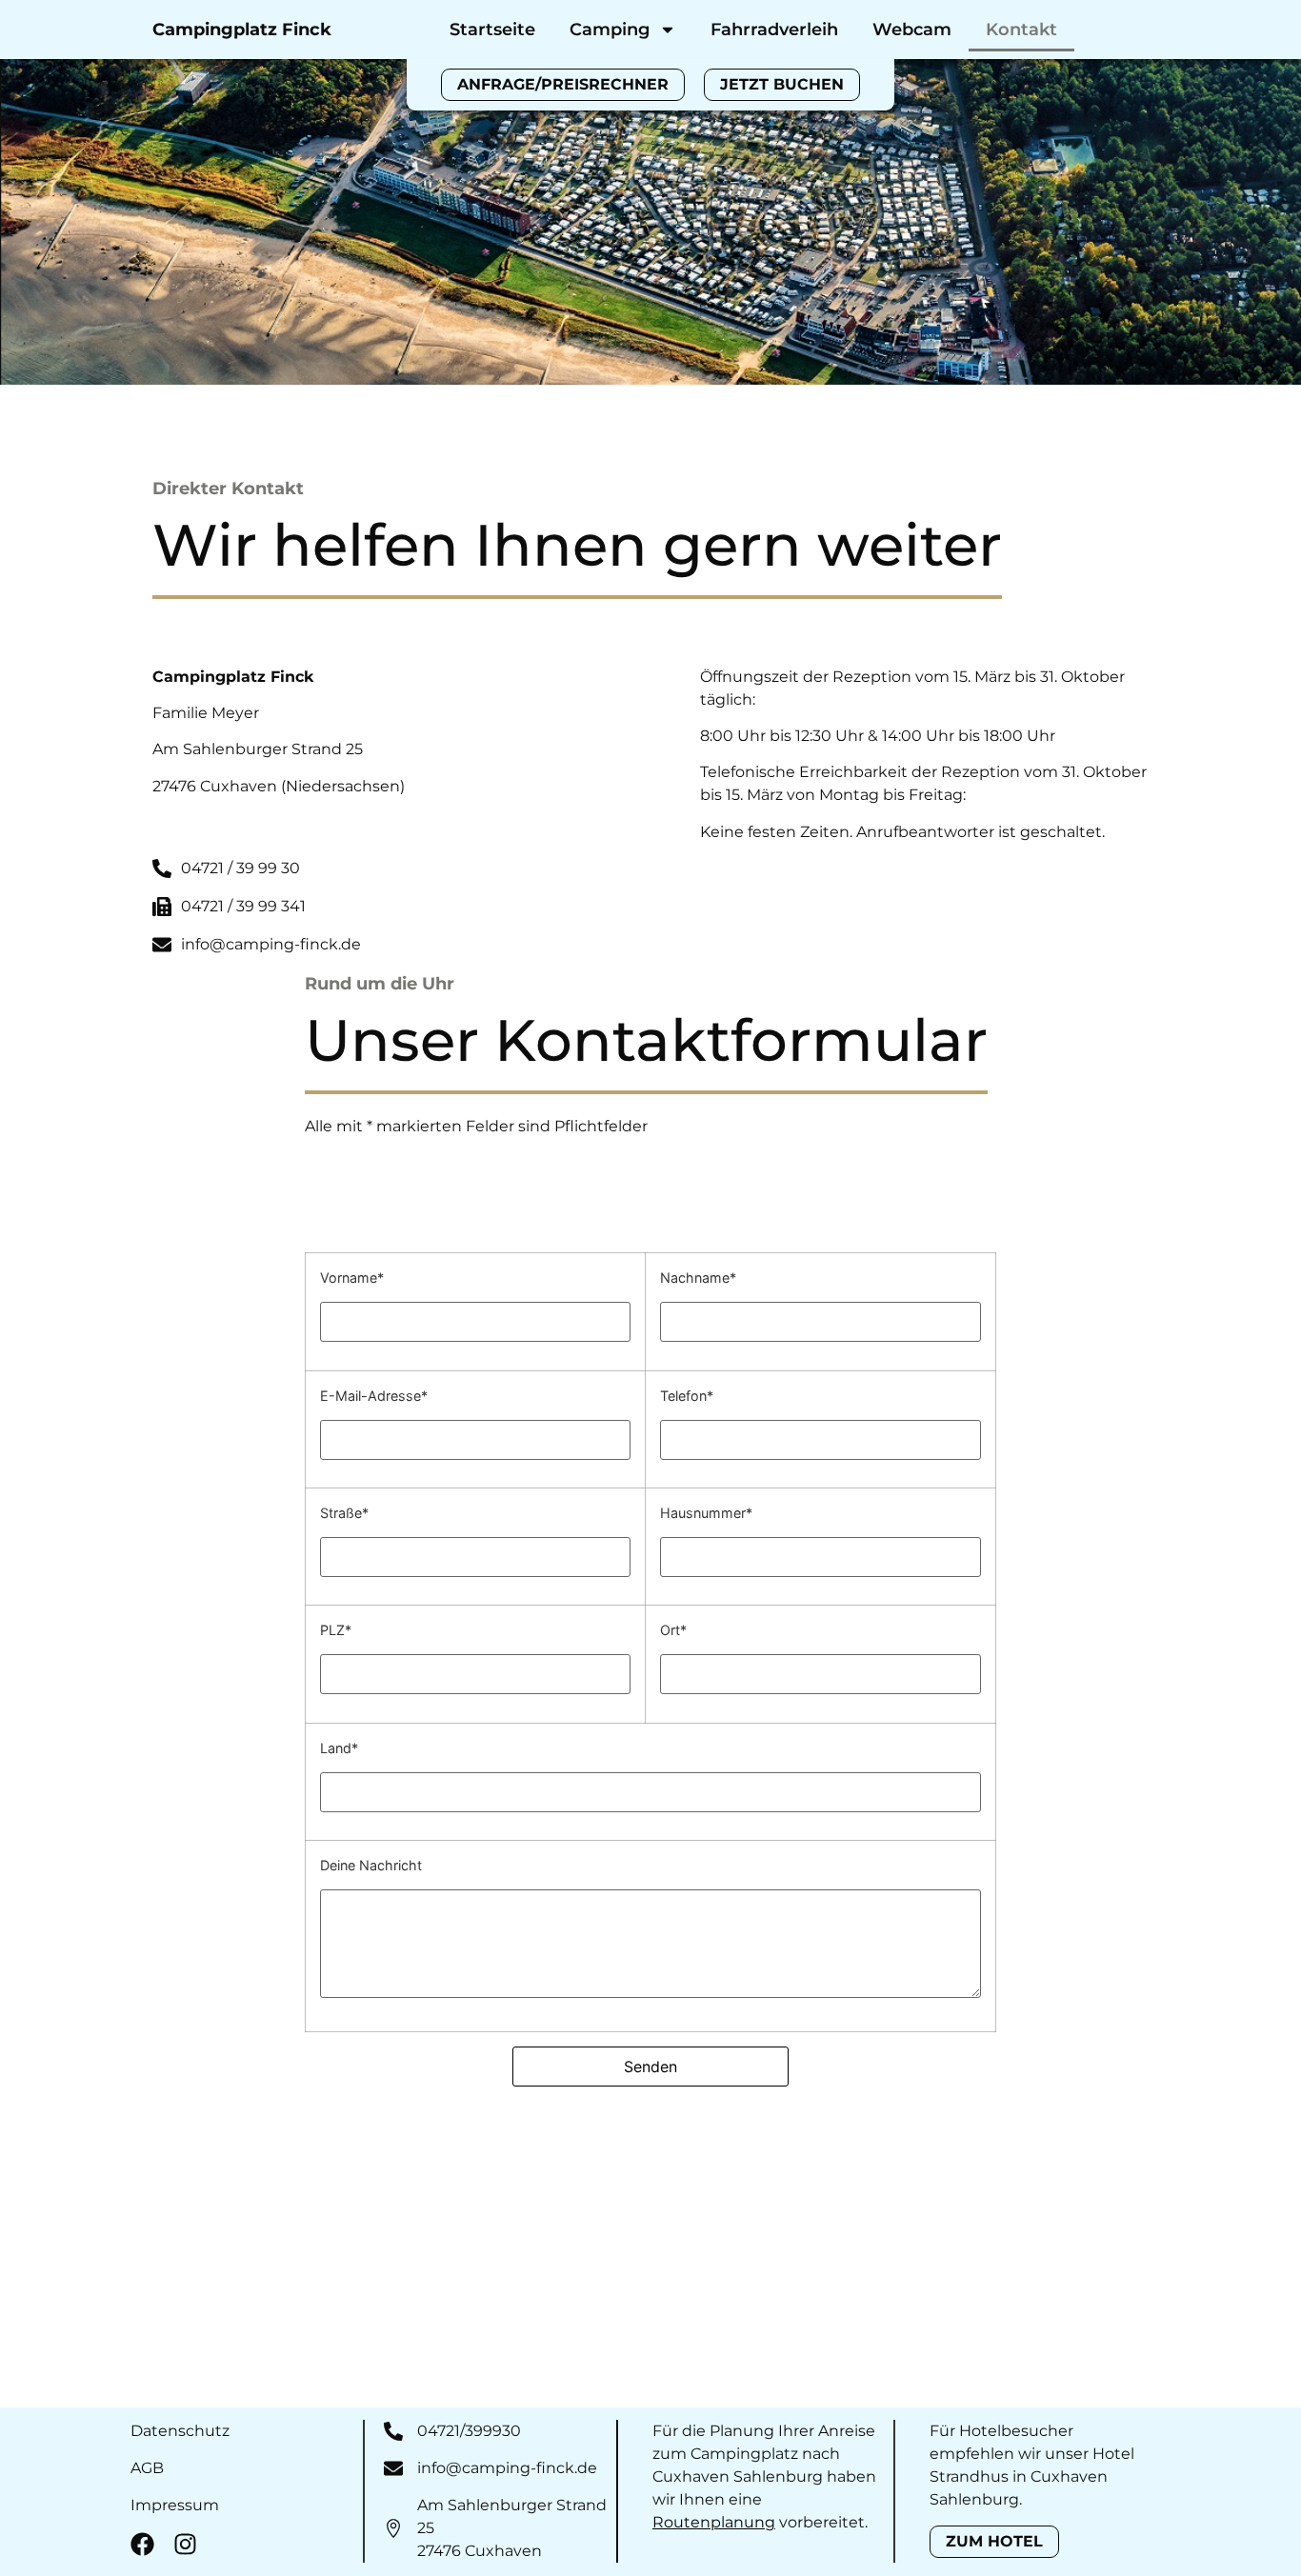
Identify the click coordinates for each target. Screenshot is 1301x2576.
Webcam (912, 30)
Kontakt (1021, 30)
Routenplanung (714, 2522)
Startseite (492, 30)
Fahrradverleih (774, 30)
